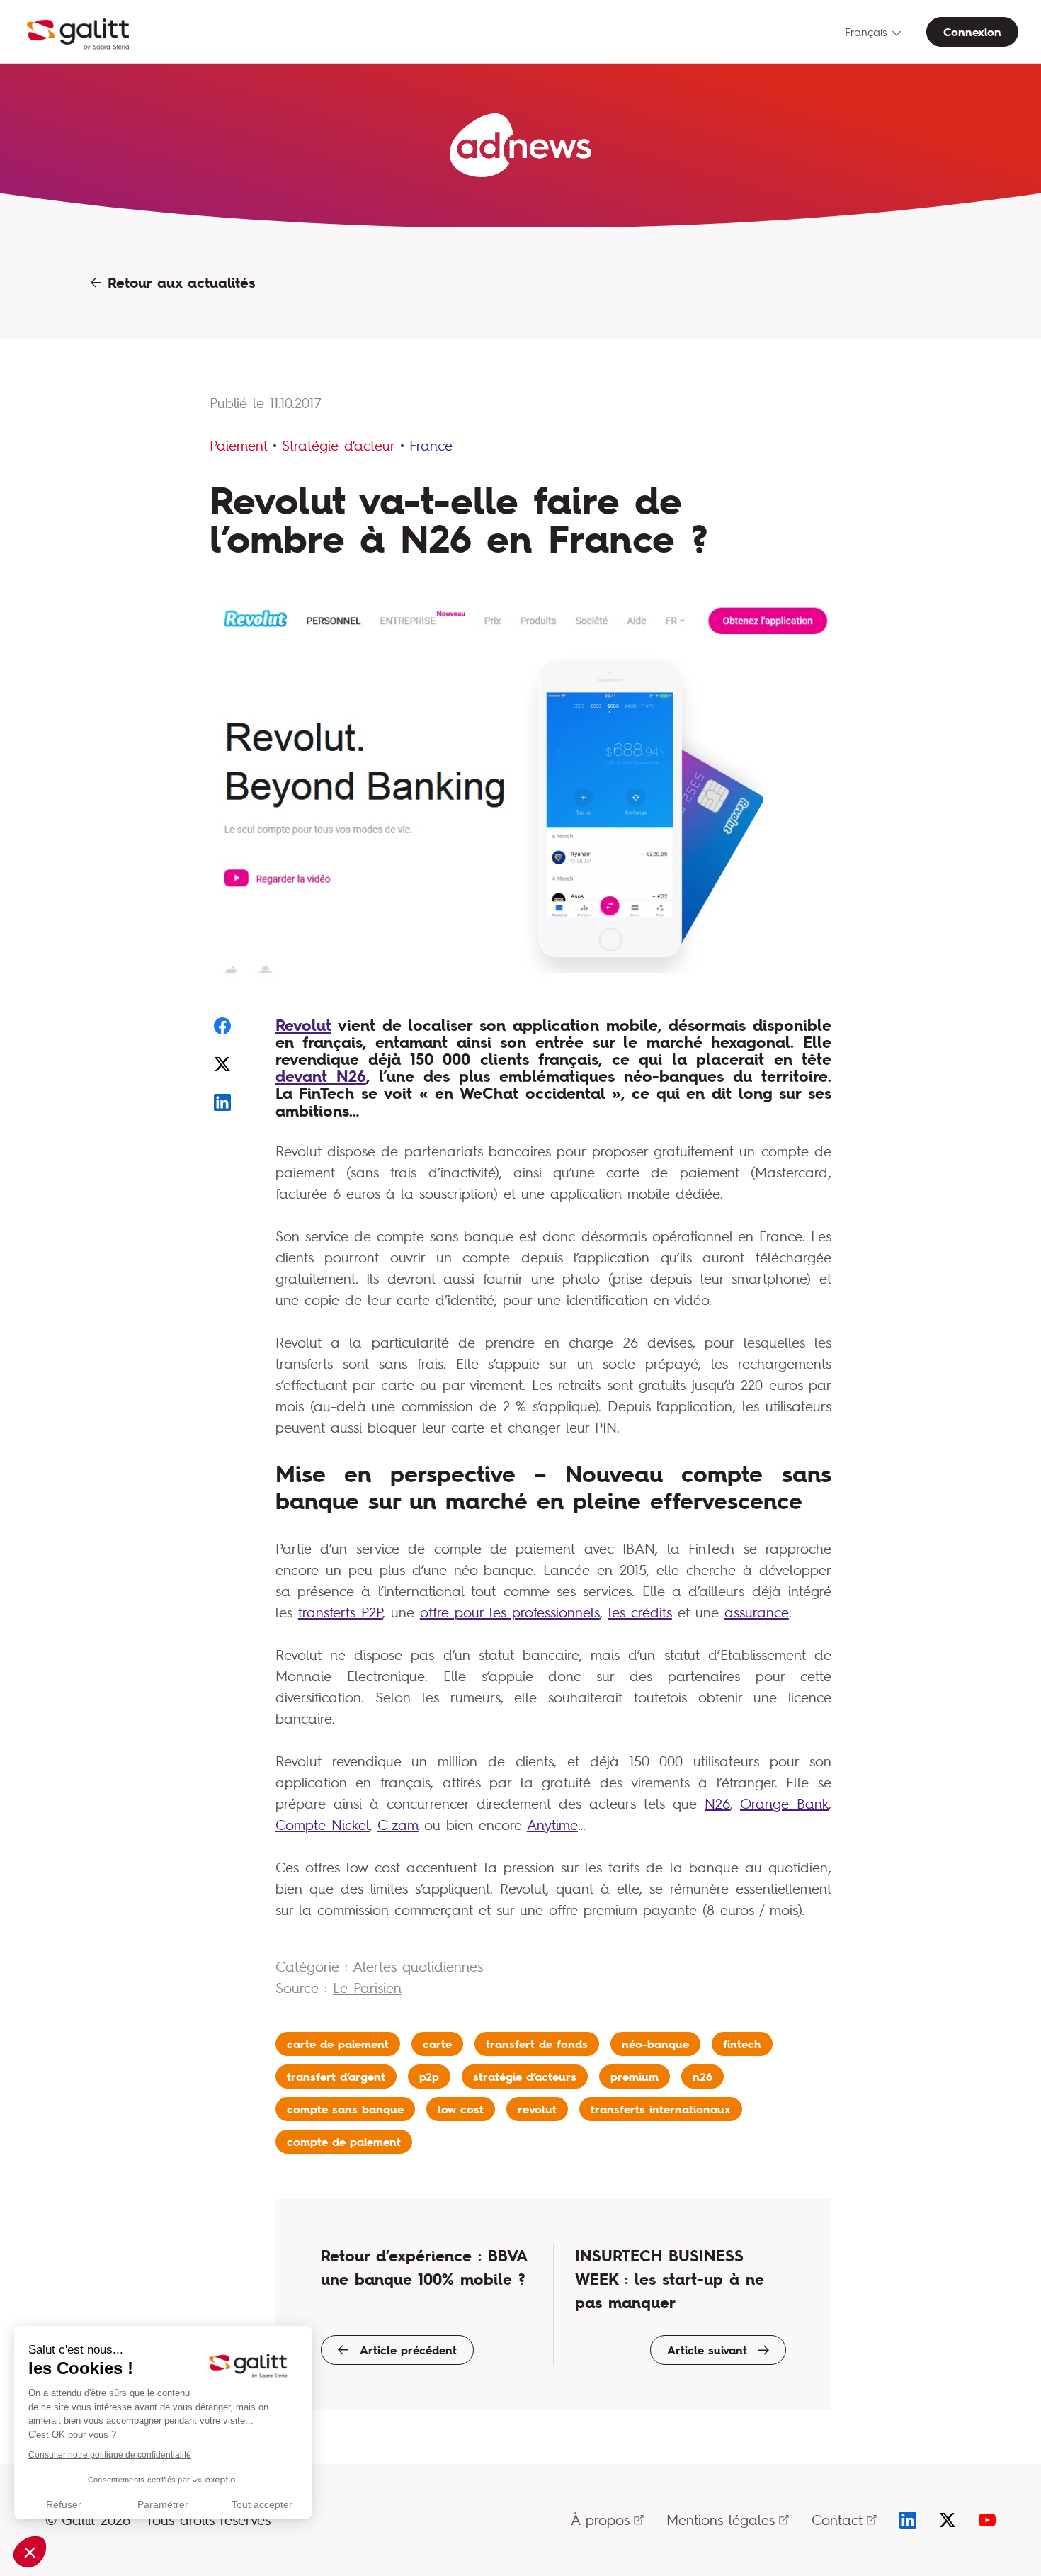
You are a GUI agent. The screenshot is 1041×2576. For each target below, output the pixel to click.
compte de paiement (344, 2142)
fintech (742, 2044)
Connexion (972, 32)
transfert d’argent (336, 2077)
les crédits (640, 1612)
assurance (757, 1612)
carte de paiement (338, 2044)
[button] (30, 2552)
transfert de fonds (537, 2044)
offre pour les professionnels (510, 1612)
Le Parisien (367, 1988)
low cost (461, 2109)
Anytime (552, 1825)
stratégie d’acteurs (525, 2077)
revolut (537, 2109)
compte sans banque (345, 2109)
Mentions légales (721, 2520)
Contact (837, 2520)
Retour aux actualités (178, 283)
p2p (429, 2077)
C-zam (398, 1825)
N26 (717, 1803)
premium (635, 2077)
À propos (600, 2520)
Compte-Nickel (323, 1825)
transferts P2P (340, 1612)
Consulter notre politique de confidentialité (110, 2455)
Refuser (64, 2504)
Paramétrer (163, 2504)
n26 (702, 2077)
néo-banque (655, 2044)
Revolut (303, 1025)
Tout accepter (262, 2504)
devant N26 (321, 1076)
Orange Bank (784, 1803)
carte (437, 2044)
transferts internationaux (661, 2109)
